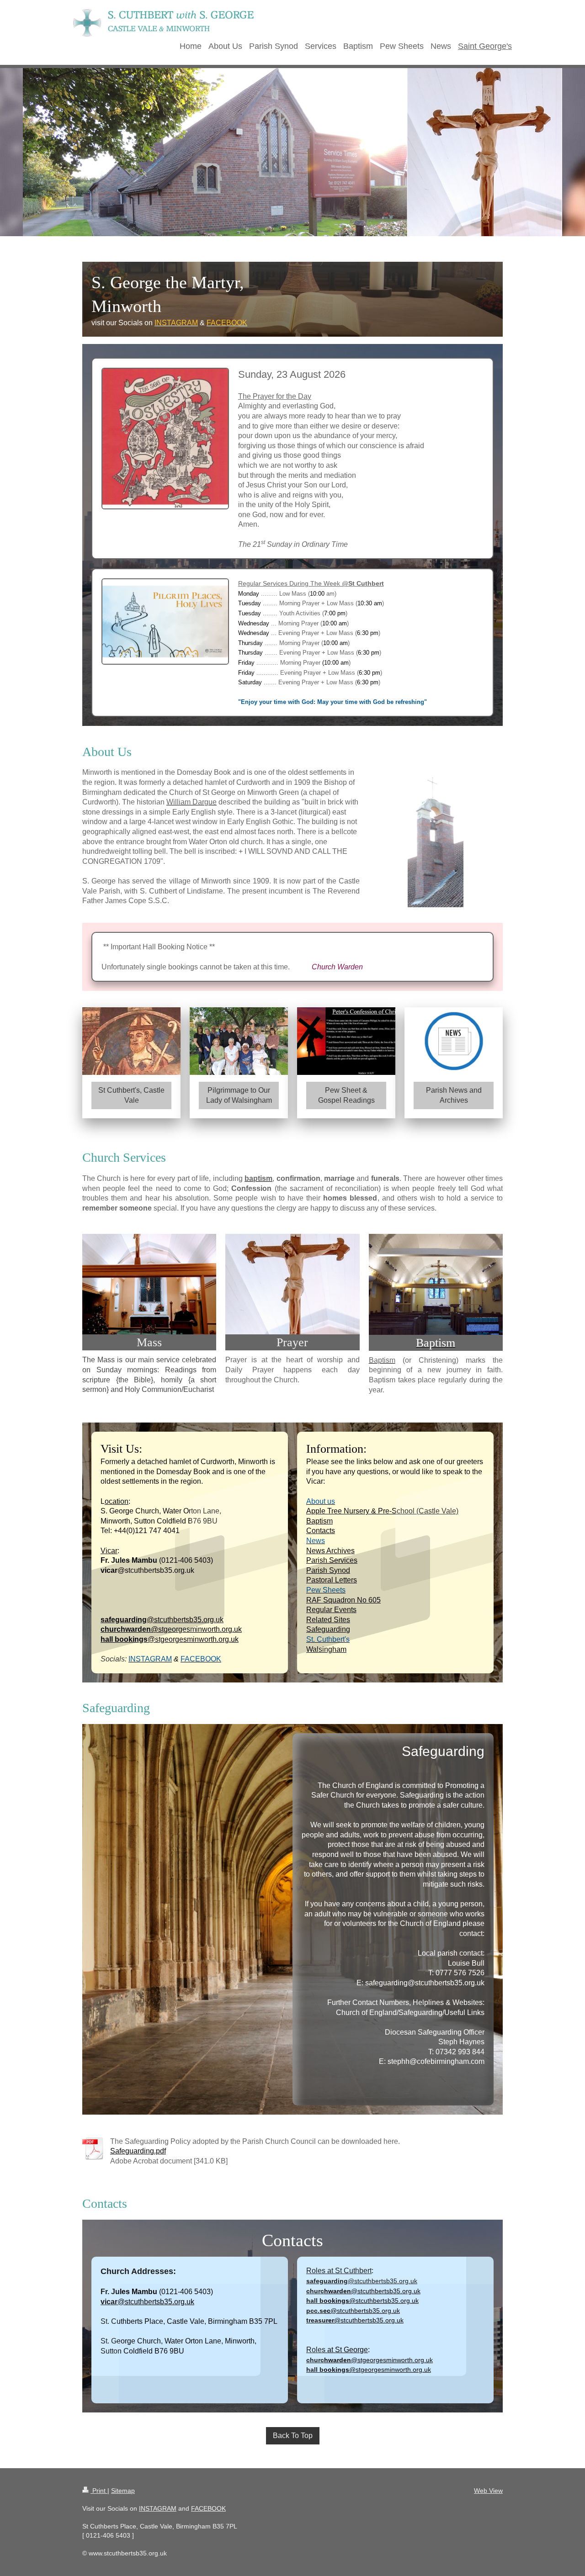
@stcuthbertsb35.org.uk (162, 1620)
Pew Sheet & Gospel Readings (346, 1095)
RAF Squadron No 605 (343, 1600)
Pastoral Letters (332, 1580)
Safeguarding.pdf (138, 2151)
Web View (488, 2491)
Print (99, 2491)
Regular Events (331, 1610)
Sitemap (123, 2491)
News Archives (330, 1551)
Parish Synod (328, 1570)
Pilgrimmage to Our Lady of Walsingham (239, 1095)
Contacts (321, 1531)
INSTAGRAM (158, 2508)
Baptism (319, 1521)
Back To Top (293, 2436)
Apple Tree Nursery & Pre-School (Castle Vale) (382, 1511)
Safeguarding (328, 1629)
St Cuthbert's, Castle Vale (131, 1095)
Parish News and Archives (454, 1095)
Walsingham (326, 1649)
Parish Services (332, 1560)
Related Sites (328, 1620)
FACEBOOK (208, 2508)
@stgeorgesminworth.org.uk (171, 1629)
